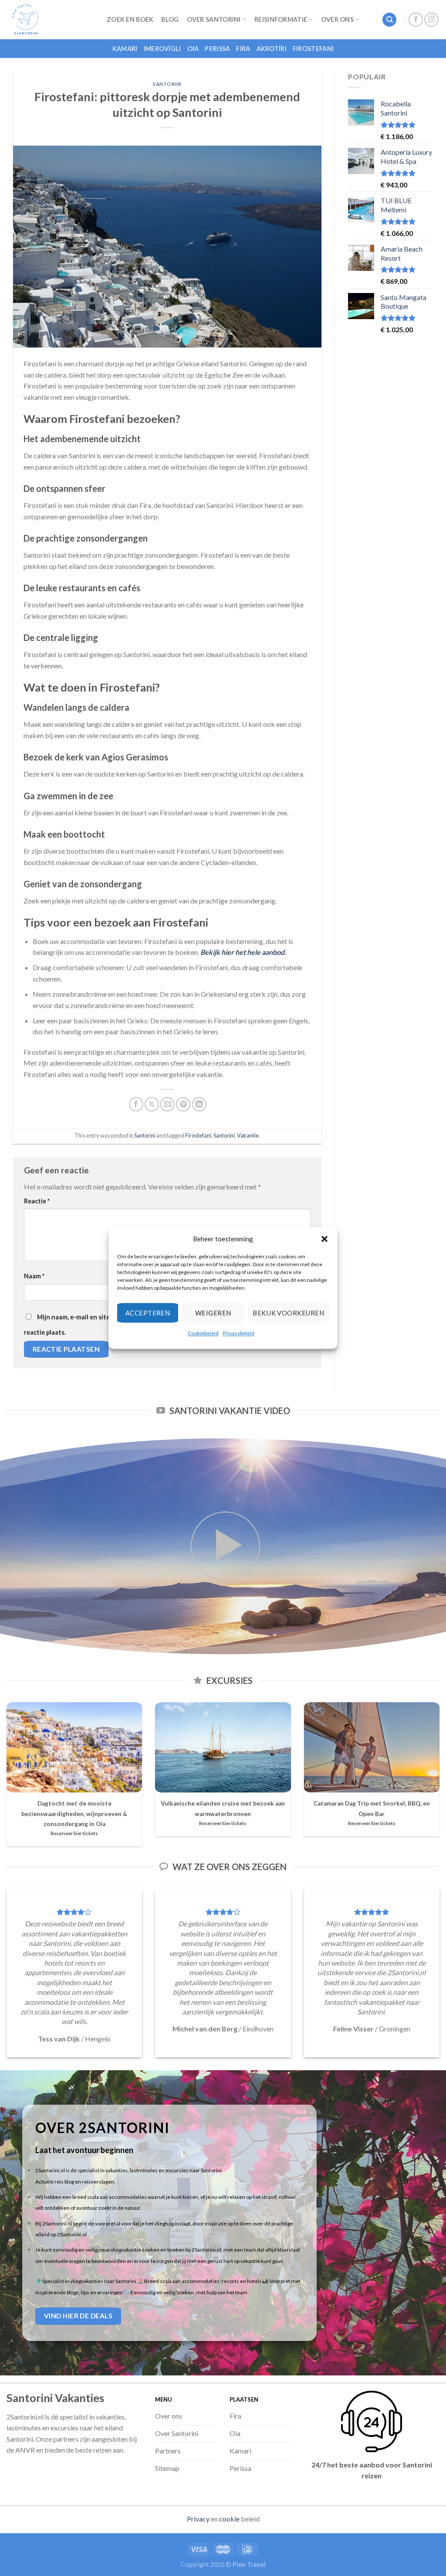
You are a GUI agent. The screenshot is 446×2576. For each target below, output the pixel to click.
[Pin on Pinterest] (183, 1104)
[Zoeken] (389, 20)
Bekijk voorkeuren (288, 1313)
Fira (243, 49)
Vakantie (248, 1135)
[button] (324, 1239)
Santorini (167, 84)
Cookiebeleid (203, 1333)
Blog (170, 19)
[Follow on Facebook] (416, 20)
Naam (34, 1276)
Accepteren (148, 1313)
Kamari (125, 49)
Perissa (217, 49)
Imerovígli (162, 49)
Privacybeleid (239, 1333)
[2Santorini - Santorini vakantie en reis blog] (50, 20)
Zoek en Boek (130, 19)
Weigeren (213, 1313)
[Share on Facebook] (136, 1104)
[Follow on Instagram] (431, 20)
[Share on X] (152, 1104)
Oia (193, 49)
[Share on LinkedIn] (199, 1104)
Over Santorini (214, 19)
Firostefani (313, 49)
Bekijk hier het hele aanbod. (243, 952)
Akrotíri (272, 49)
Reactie (37, 1201)
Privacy (198, 2519)
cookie (229, 2519)
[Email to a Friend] (167, 1104)
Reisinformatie (281, 19)
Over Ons (337, 19)
